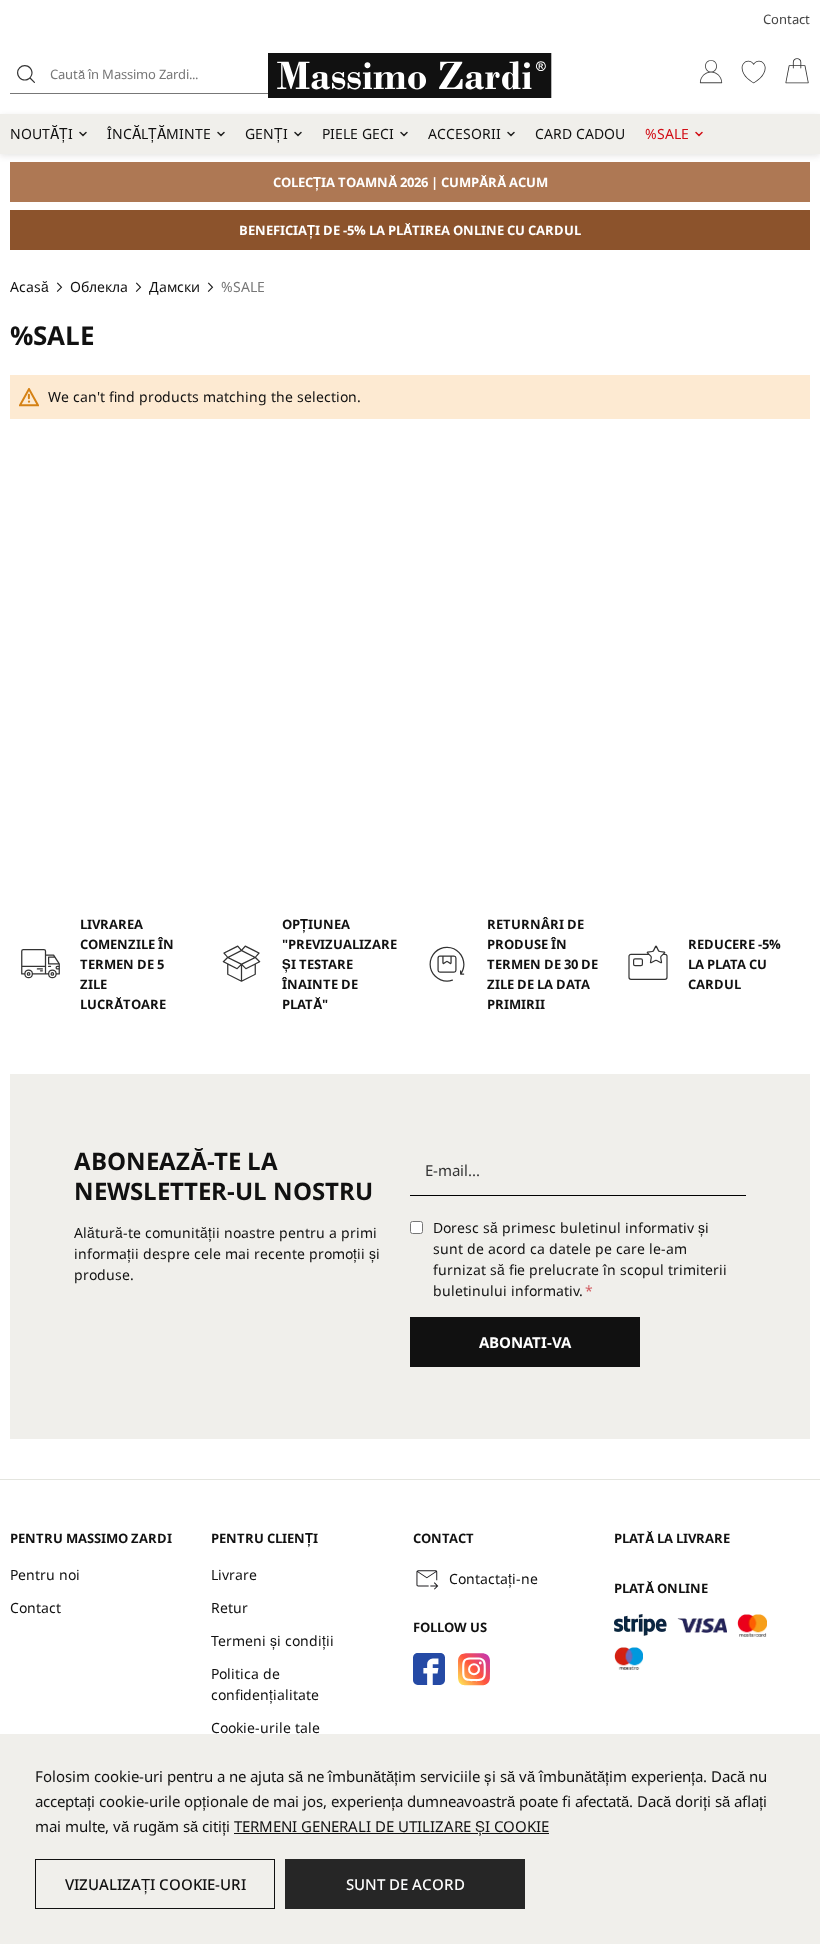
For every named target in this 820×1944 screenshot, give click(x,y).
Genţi (266, 133)
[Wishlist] (753, 71)
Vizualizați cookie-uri (155, 1884)
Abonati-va (525, 1342)
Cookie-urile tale (265, 1727)
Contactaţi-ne (493, 1578)
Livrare (234, 1574)
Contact (786, 19)
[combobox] (165, 74)
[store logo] (410, 75)
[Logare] (710, 71)
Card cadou (580, 133)
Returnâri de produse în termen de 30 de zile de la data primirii (542, 964)
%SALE (667, 133)
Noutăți (41, 133)
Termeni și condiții (272, 1640)
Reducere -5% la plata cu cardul (734, 964)
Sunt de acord (405, 1884)
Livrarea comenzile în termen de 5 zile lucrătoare (127, 964)
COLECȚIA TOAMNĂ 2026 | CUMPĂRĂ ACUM (410, 182)
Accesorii (464, 133)
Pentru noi (45, 1574)
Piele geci (358, 133)
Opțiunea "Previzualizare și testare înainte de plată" (339, 964)
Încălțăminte (159, 133)
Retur (229, 1607)
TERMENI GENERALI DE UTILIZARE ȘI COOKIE (391, 1826)
